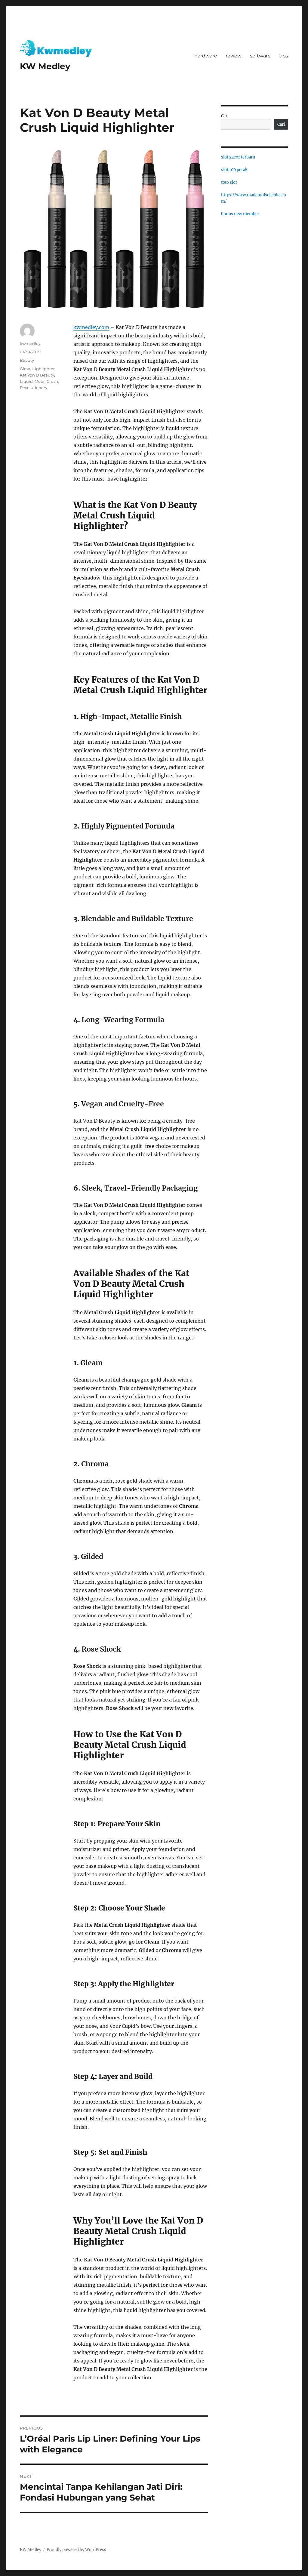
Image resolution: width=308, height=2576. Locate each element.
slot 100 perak (234, 170)
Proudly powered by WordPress (76, 2550)
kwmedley (30, 343)
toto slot (229, 182)
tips (284, 56)
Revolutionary (34, 388)
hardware (206, 56)
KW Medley (45, 66)
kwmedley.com (91, 327)
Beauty (27, 360)
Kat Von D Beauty (37, 375)
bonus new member (240, 214)
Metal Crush (46, 381)
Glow (25, 369)
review (234, 56)
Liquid (26, 381)
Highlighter (43, 369)
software (260, 56)
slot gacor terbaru (238, 157)
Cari (225, 116)
